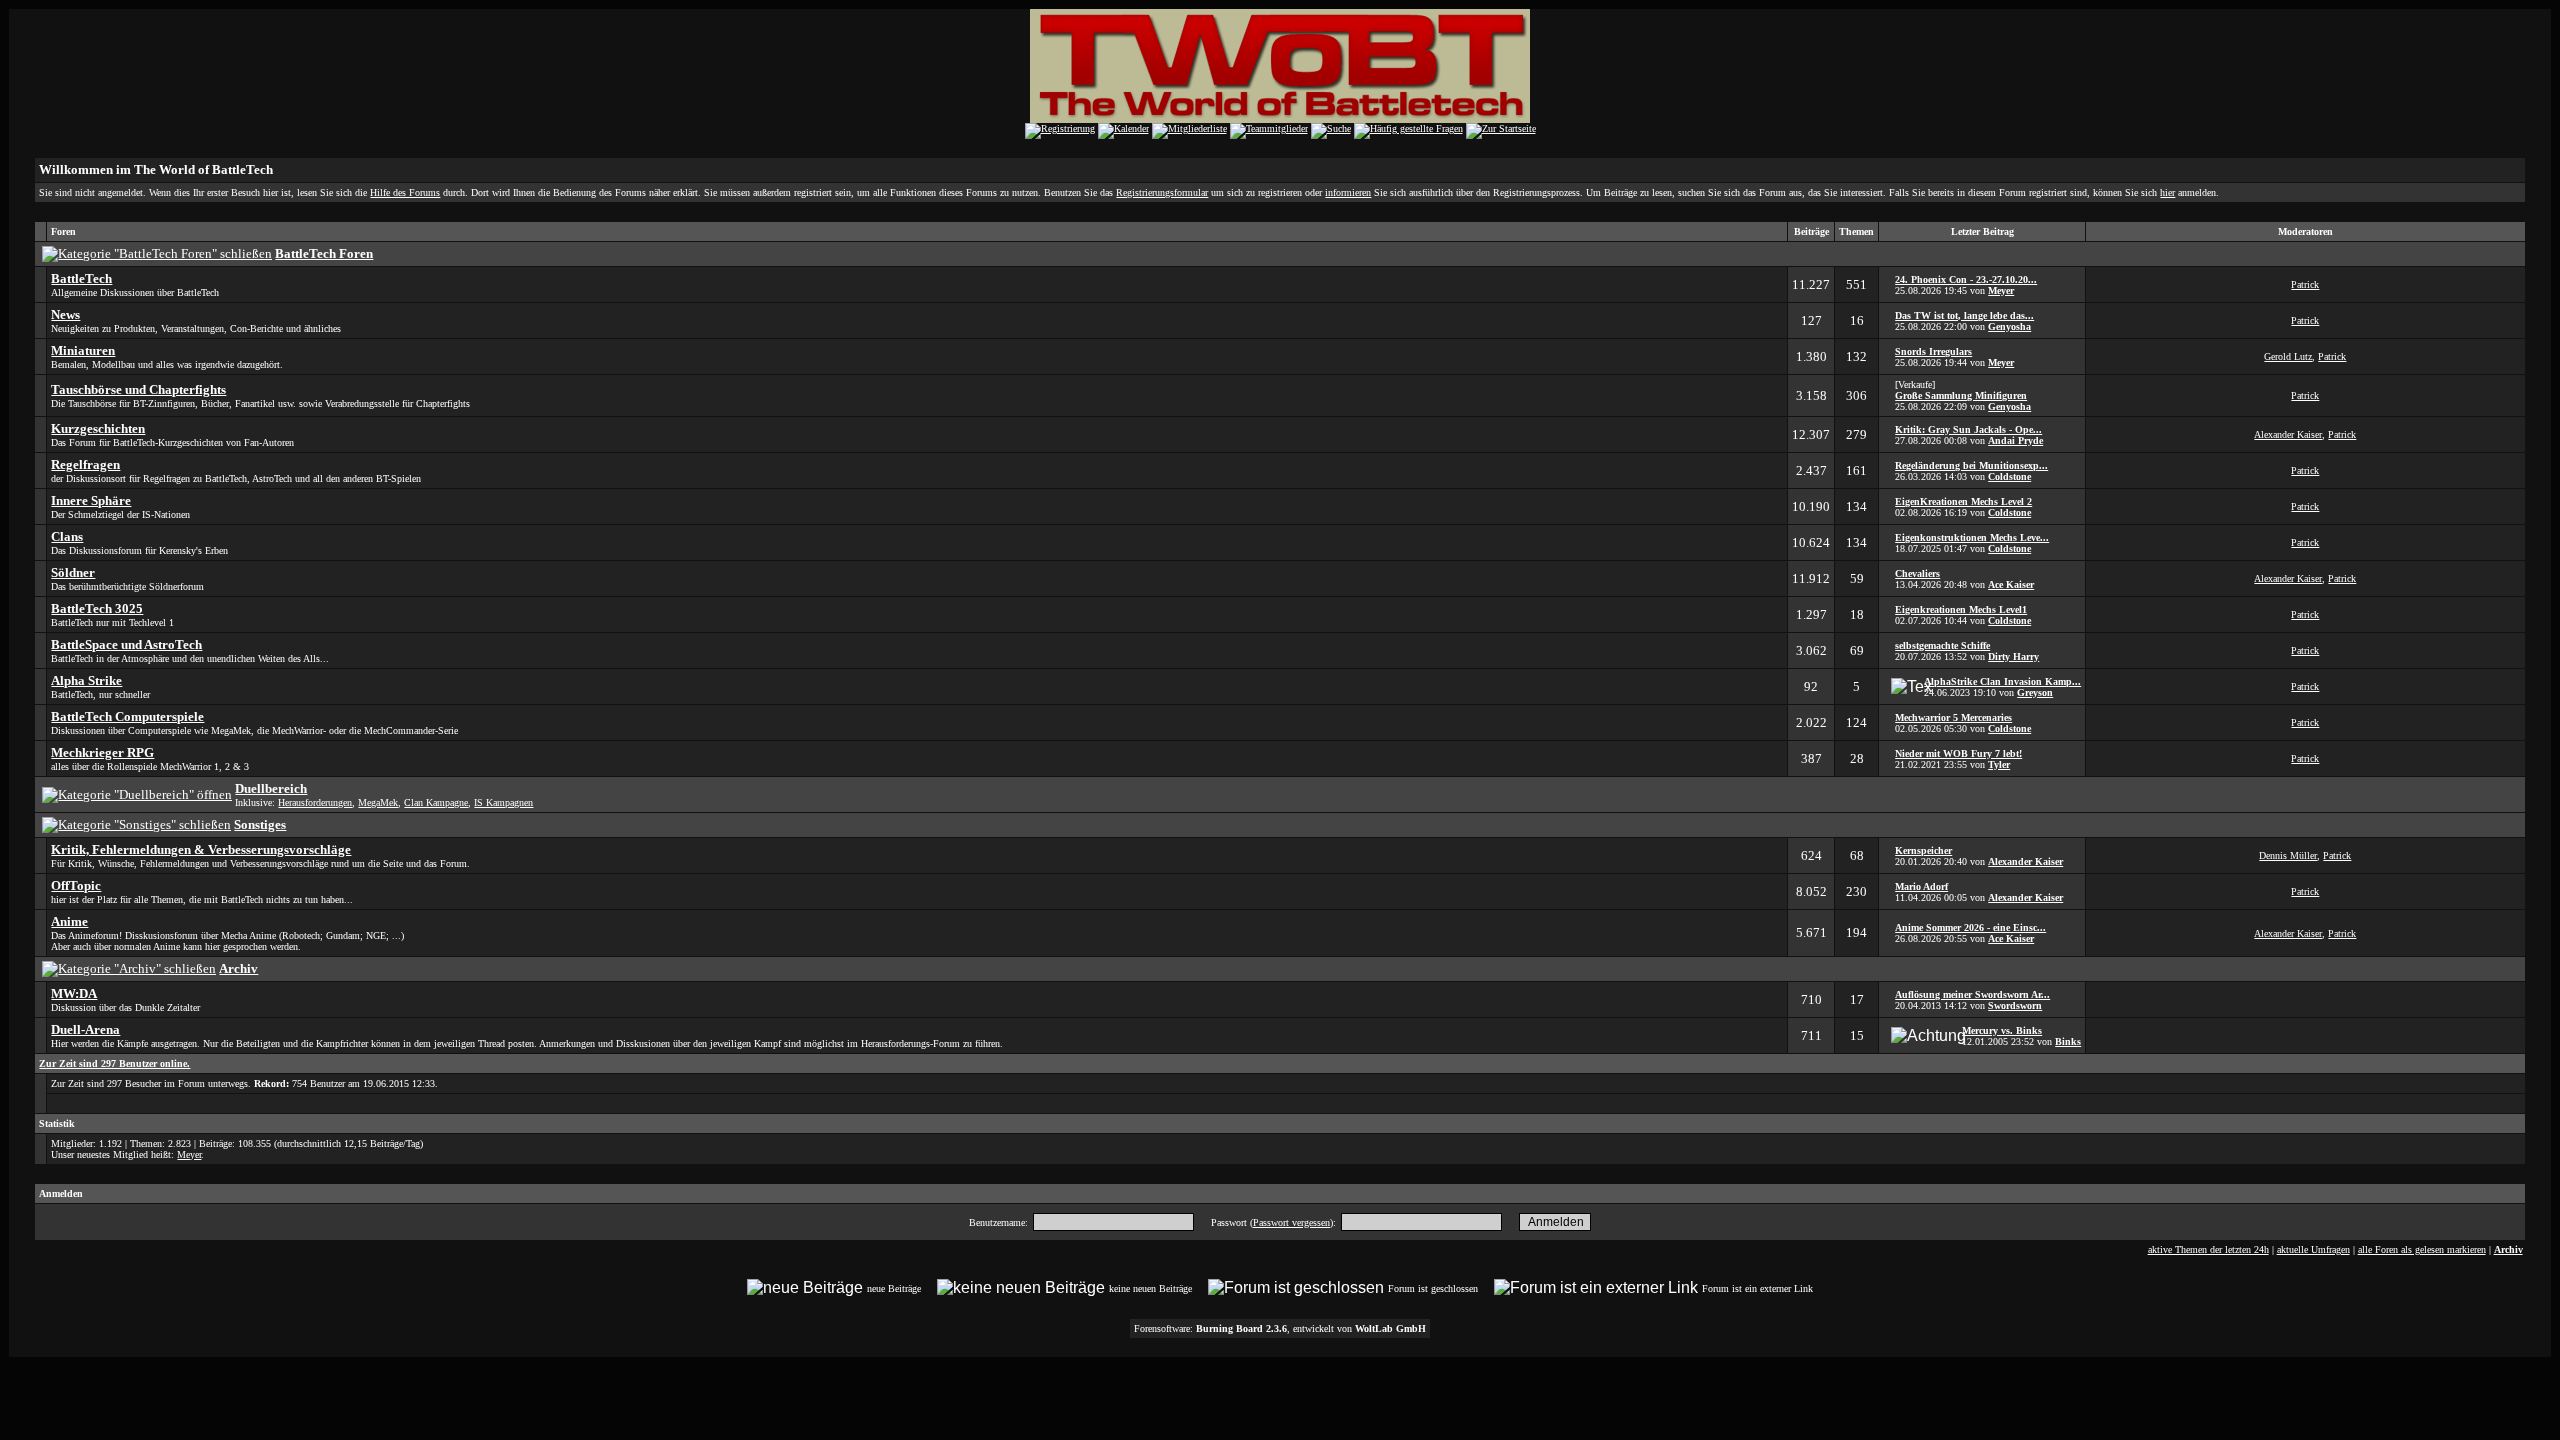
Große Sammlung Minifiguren (1961, 395)
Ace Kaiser (2011, 584)
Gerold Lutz (2288, 356)
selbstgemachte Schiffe (1942, 645)
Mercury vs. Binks (2002, 1030)
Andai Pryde (2015, 440)
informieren (1348, 192)
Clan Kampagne (436, 802)
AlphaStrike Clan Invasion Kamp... (2002, 681)
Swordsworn (2015, 1005)
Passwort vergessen (1291, 1222)
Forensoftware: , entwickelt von (1280, 1328)
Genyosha (2009, 326)
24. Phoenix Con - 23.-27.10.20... (1966, 279)
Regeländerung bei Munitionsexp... (1971, 465)
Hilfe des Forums (405, 192)
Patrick (2305, 284)
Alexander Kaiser (2288, 434)
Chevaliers (1917, 573)
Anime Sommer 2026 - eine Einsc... (1970, 927)
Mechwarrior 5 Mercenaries (1953, 717)
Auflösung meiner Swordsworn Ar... (1972, 994)
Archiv (2508, 1249)
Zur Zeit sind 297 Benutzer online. (114, 1063)
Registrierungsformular (1162, 192)
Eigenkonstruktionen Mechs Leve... (1972, 537)
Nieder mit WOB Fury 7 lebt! (1958, 753)
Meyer (2001, 290)
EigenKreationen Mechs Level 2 (1963, 501)
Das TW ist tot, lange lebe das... (1964, 315)
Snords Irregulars (1933, 351)
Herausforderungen (315, 802)
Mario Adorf (1921, 886)
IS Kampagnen (503, 802)
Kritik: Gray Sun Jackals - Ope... (1968, 429)
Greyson (2035, 692)
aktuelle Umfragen (2313, 1249)
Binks (2068, 1041)
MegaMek (378, 802)
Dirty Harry (2013, 656)
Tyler (1999, 764)
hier (2167, 192)
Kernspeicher (1923, 850)
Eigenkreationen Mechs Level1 (1961, 609)
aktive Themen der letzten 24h (2208, 1249)
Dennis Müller (2288, 855)
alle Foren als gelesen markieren (2422, 1249)
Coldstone (2009, 476)
